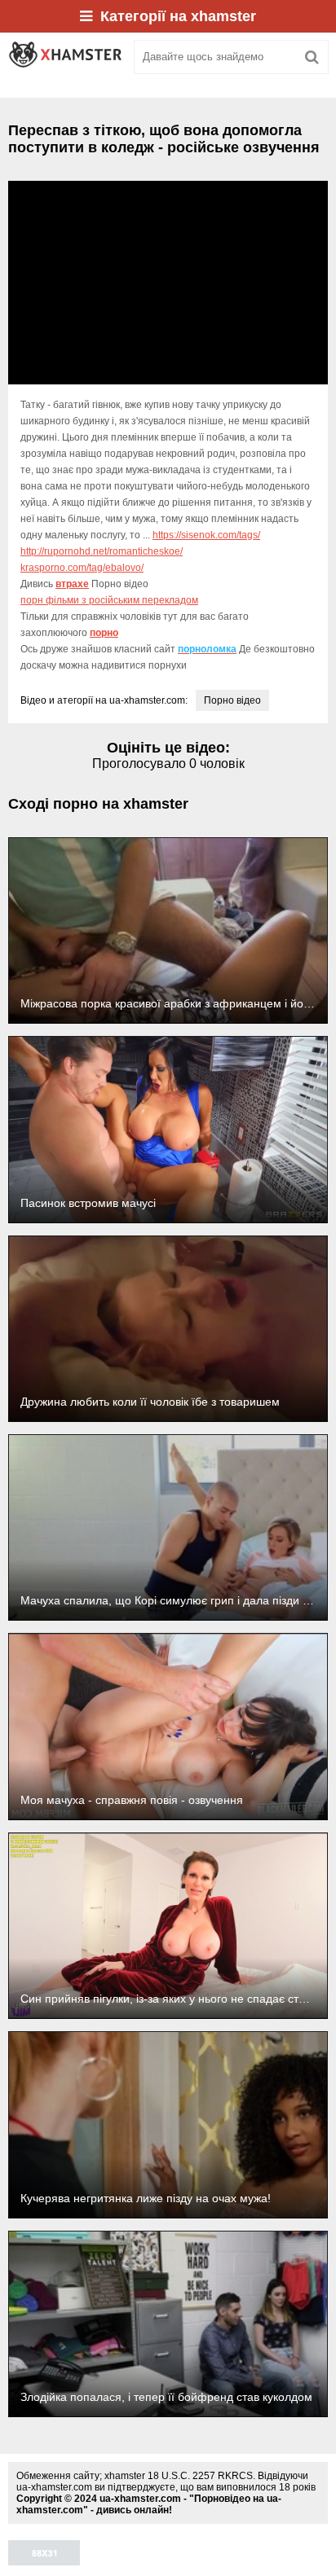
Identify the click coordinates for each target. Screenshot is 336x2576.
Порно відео (232, 700)
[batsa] (65, 57)
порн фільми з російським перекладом (109, 600)
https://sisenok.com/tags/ (206, 535)
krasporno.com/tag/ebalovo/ (82, 568)
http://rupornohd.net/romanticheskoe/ (102, 551)
